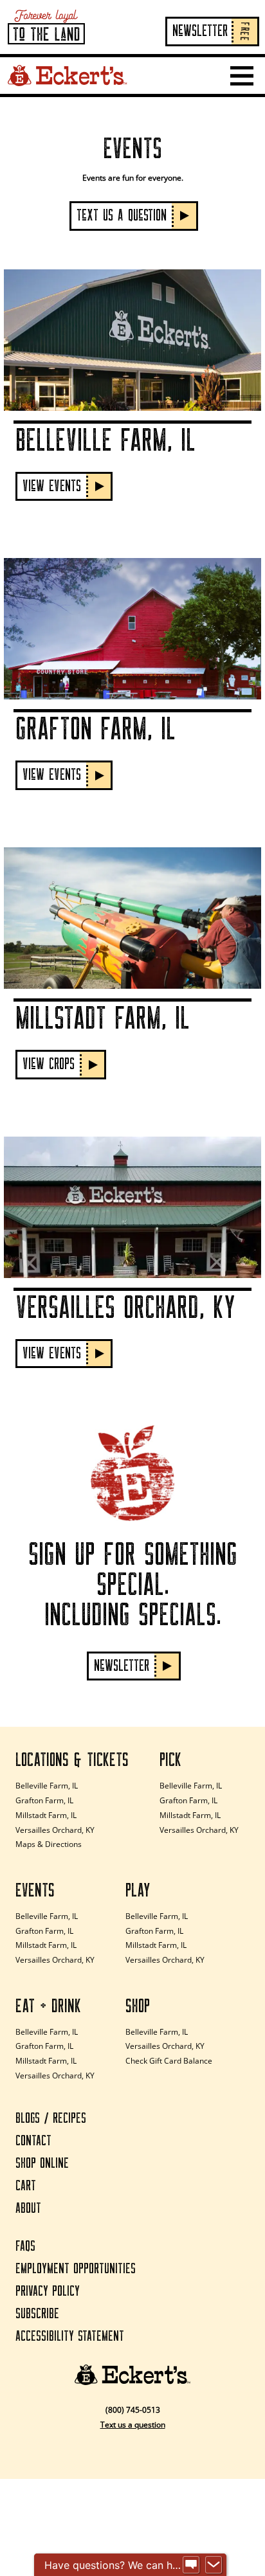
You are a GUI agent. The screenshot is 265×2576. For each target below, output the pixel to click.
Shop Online (42, 2164)
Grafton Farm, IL (44, 1800)
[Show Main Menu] (242, 76)
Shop (138, 2006)
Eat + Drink (48, 2006)
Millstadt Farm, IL (46, 1815)
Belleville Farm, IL (47, 1786)
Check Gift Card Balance (169, 2061)
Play (138, 1891)
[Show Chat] (191, 2565)
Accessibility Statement (70, 2337)
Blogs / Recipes (51, 2119)
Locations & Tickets (72, 1760)
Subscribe (37, 2314)
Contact (33, 2141)
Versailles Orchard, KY (55, 1830)
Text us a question (133, 2425)
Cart (26, 2186)
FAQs (25, 2247)
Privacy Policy (48, 2292)
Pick (170, 1760)
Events (35, 1891)
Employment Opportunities (76, 2269)
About (28, 2209)
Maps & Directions (49, 1844)
